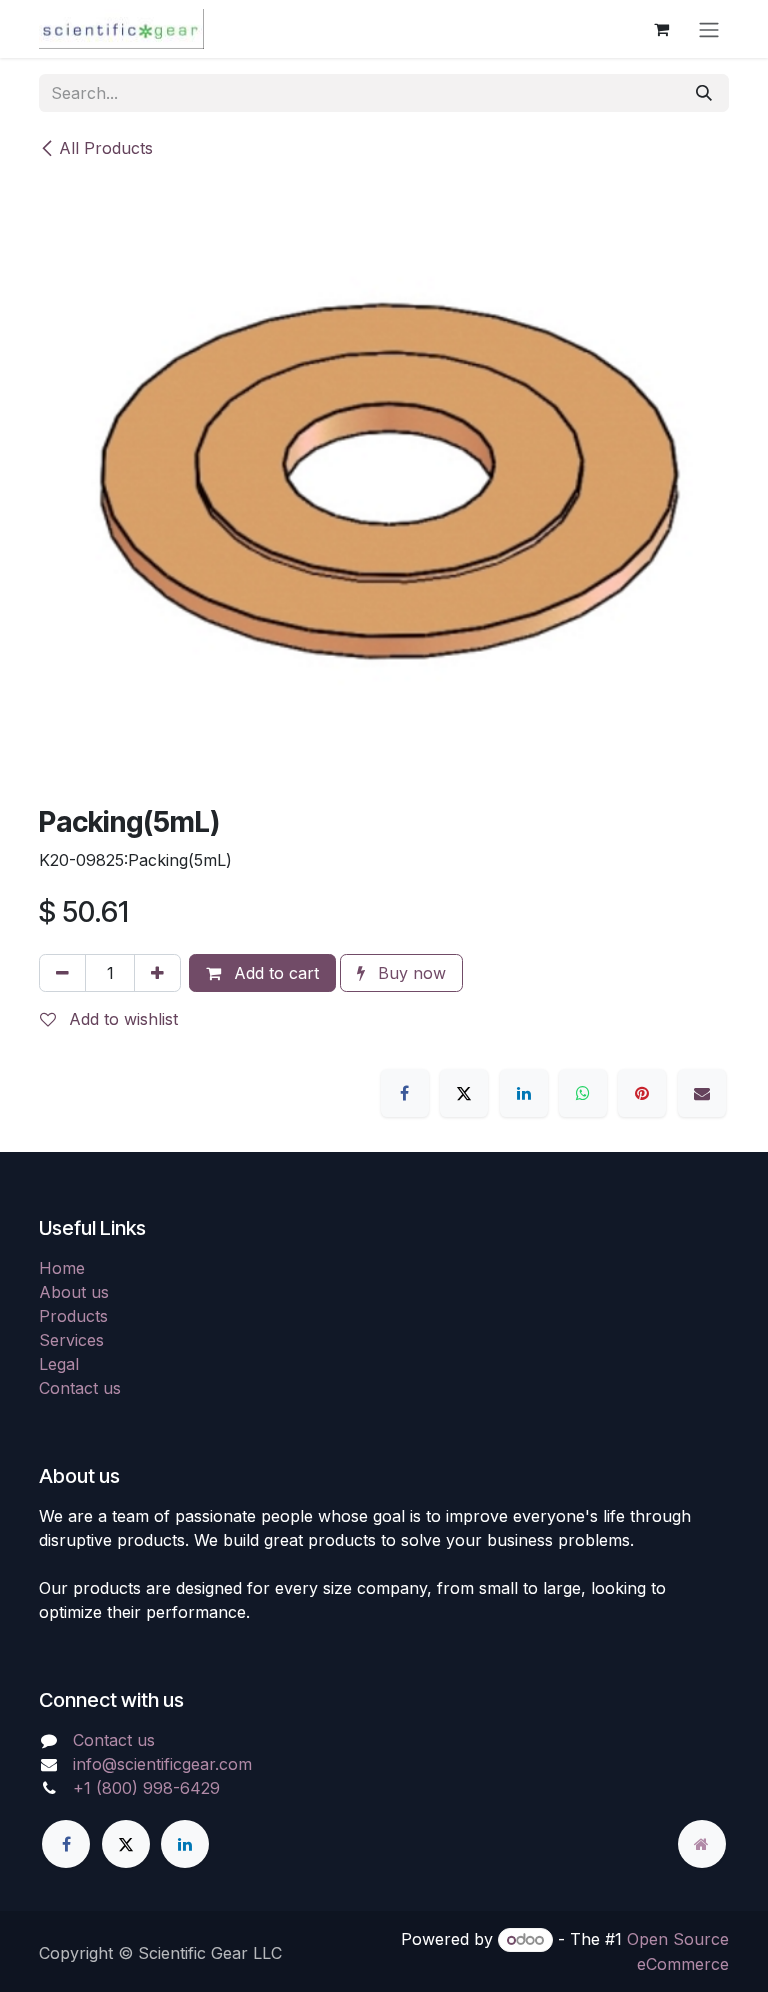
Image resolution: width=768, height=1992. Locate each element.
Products (73, 1316)
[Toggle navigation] (709, 29)
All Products (106, 148)
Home (62, 1268)
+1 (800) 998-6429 (146, 1788)
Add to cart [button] (274, 973)
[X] (464, 1093)
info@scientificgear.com (162, 1764)
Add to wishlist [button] (121, 1019)
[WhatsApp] (583, 1093)
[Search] (704, 93)
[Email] (702, 1093)
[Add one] (157, 973)
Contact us (80, 1388)
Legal (59, 1364)
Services (71, 1340)
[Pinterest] (642, 1093)
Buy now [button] (409, 973)
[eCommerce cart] (661, 29)
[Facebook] (405, 1093)
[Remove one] (62, 973)
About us (74, 1292)
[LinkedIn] (524, 1093)
